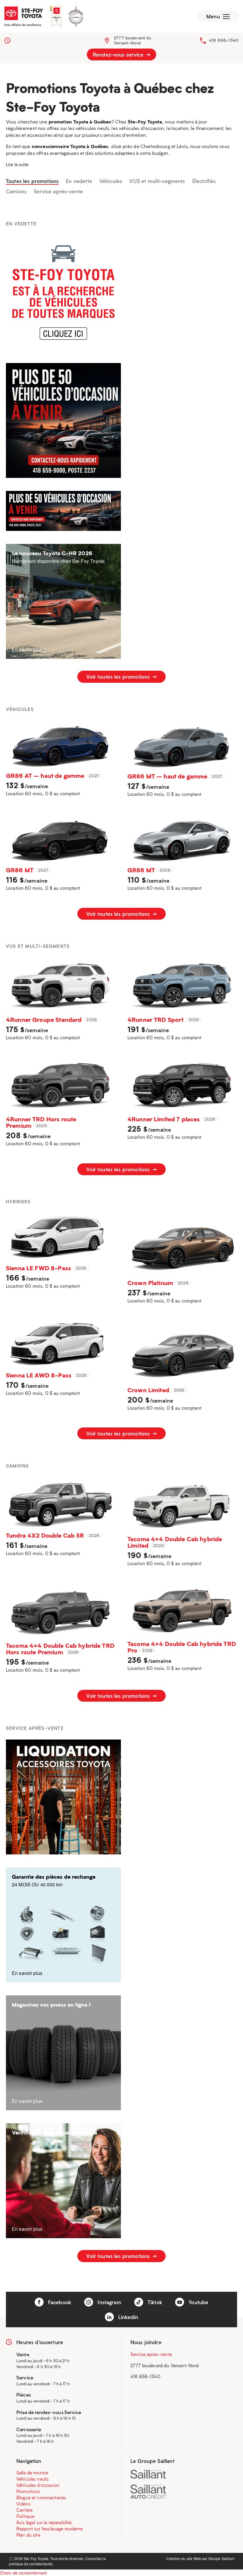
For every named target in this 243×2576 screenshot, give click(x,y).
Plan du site (28, 2535)
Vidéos (23, 2504)
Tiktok (154, 2302)
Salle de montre (32, 2473)
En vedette (79, 181)
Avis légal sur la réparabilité (44, 2522)
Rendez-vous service (119, 54)
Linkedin (127, 2317)
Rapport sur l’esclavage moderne (50, 2529)
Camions (16, 192)
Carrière (24, 2510)
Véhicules (111, 181)
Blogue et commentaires (41, 2498)
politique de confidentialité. (31, 2564)
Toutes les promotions (32, 181)
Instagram (109, 2302)
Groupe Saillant (221, 2558)
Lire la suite (17, 164)
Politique (25, 2516)
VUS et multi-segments (157, 181)
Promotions (28, 2491)
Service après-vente (58, 192)
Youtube (198, 2302)
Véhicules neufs (32, 2479)
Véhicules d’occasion (38, 2485)
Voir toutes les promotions (119, 677)
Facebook (59, 2302)
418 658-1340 (224, 40)
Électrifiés (204, 181)
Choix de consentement (23, 2573)
